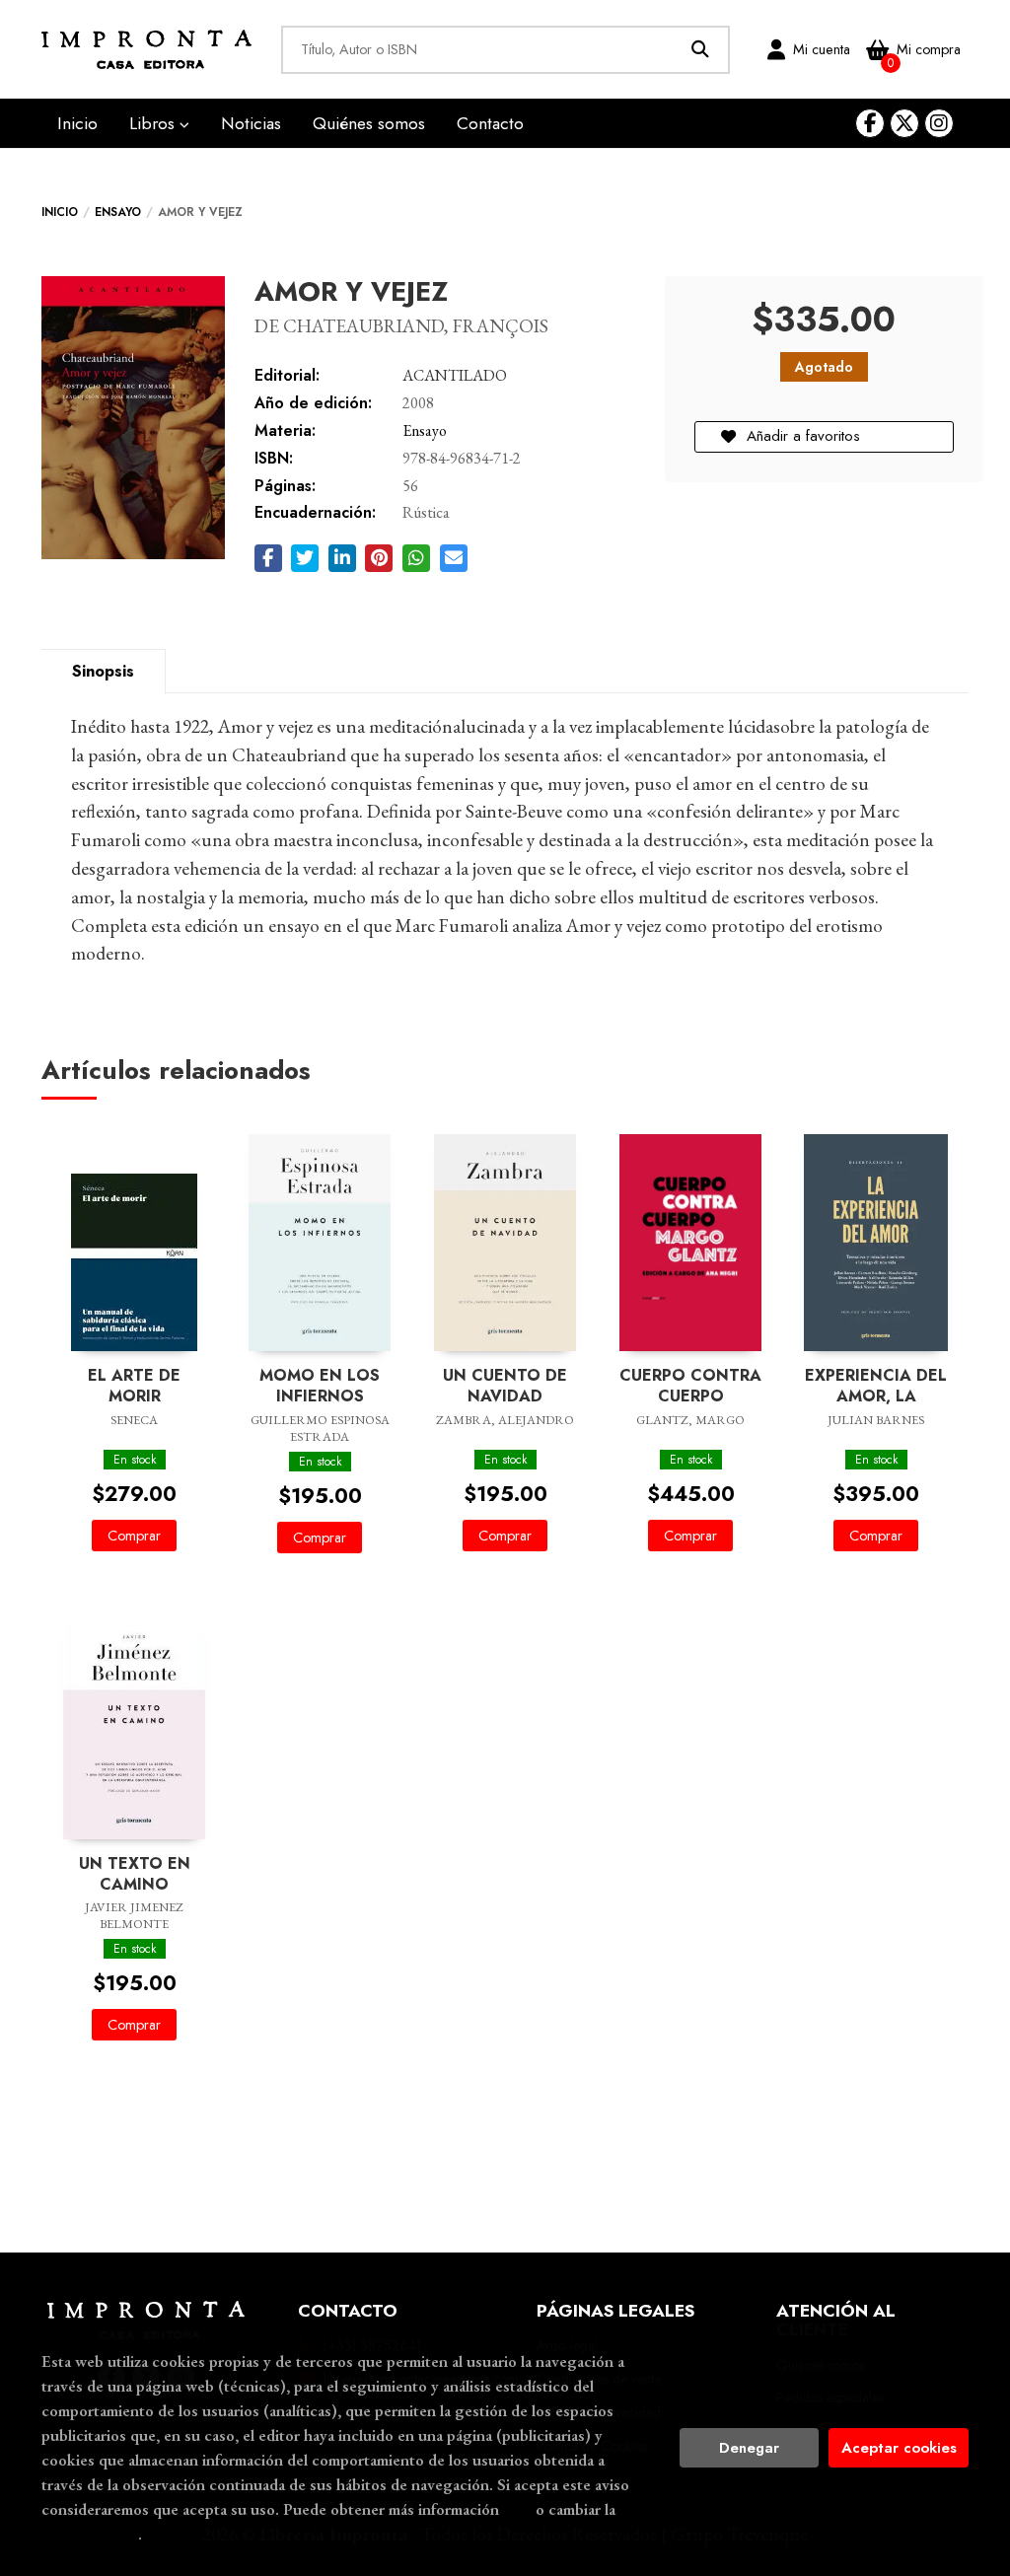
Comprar (134, 1536)
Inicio (60, 212)
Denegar (749, 2448)
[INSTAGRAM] (939, 123)
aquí (517, 2509)
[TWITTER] (904, 123)
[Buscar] (701, 50)
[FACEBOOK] (870, 123)
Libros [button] (154, 123)
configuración (90, 2534)
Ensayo (118, 212)
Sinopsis (103, 671)
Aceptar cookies (899, 2448)
